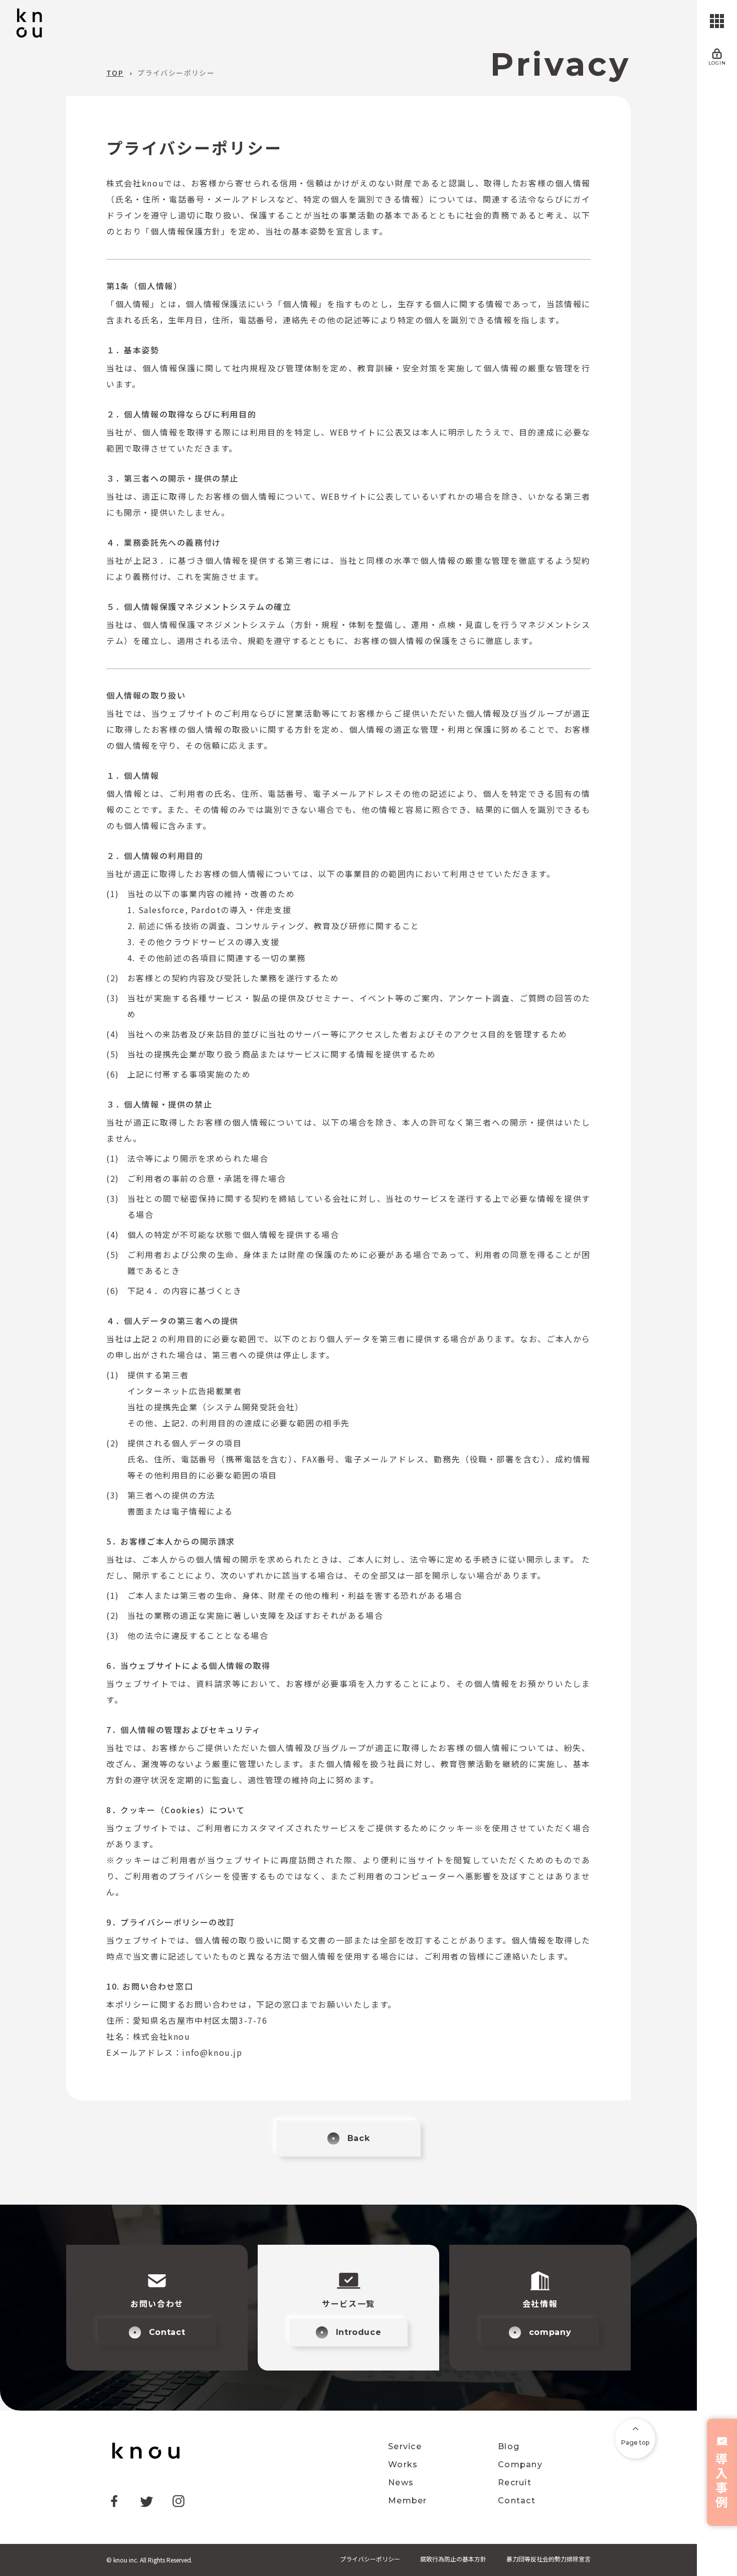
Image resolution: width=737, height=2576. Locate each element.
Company (520, 2465)
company (550, 2332)
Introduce (359, 2332)
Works (403, 2465)
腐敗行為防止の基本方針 (453, 2559)
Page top (635, 2442)
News (401, 2483)
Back (359, 2138)
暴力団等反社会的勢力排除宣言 (548, 2559)
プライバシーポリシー (176, 73)
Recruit (515, 2483)
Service (405, 2447)
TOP (115, 73)
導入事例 (722, 2480)
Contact (167, 2332)
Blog (509, 2447)
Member (408, 2501)
